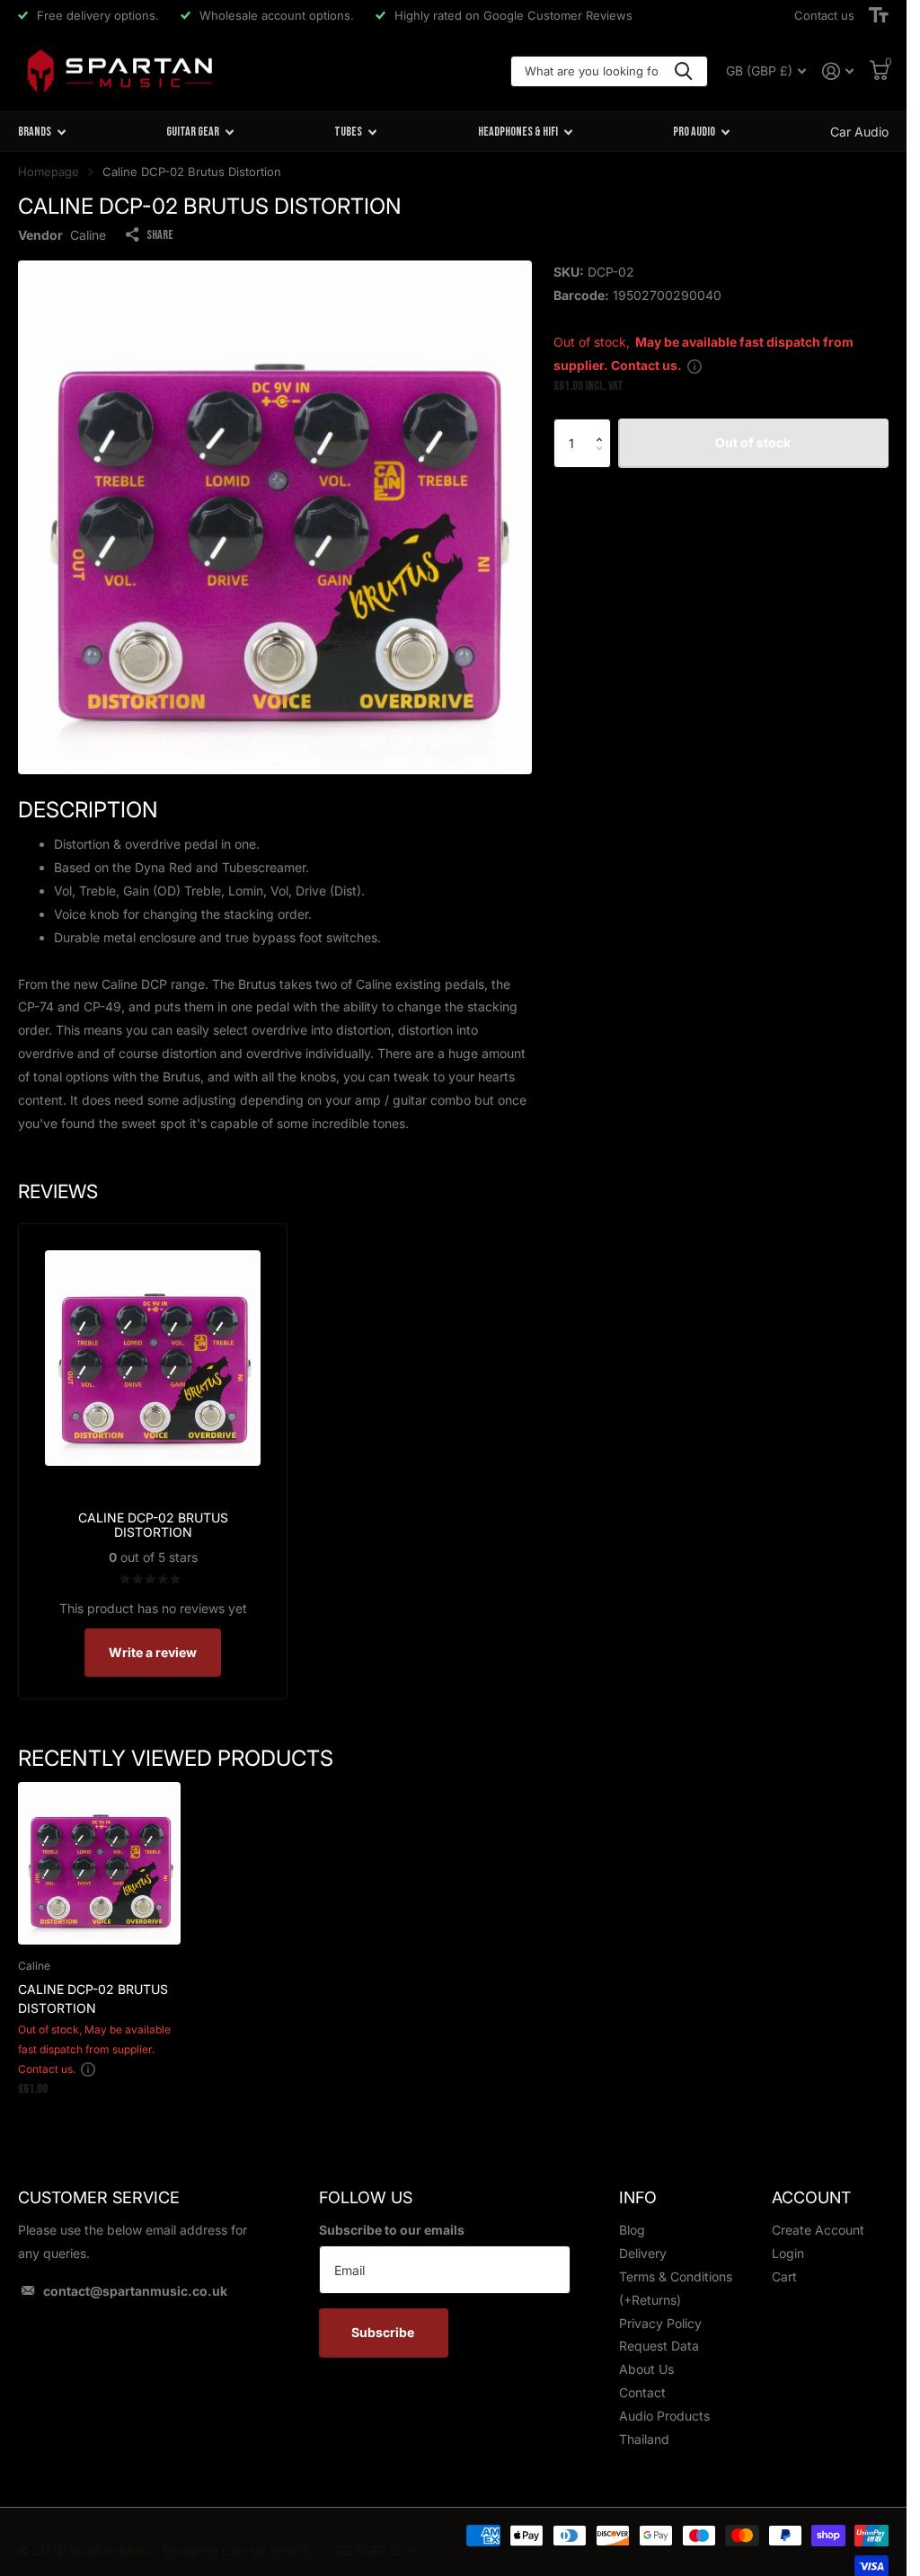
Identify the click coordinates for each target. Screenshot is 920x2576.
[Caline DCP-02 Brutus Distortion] (99, 1863)
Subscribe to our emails (392, 2230)
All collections (42, 132)
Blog (632, 2230)
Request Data (659, 2346)
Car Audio (859, 132)
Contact (642, 2392)
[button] (604, 426)
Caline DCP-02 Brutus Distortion (93, 1998)
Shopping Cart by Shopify (238, 2550)
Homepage (49, 172)
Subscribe (384, 2332)
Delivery (643, 2253)
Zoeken (683, 71)
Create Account (818, 2230)
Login (788, 2253)
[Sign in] (838, 71)
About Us (646, 2369)
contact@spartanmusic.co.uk (135, 2291)
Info (638, 2197)
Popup (694, 365)
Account (811, 2197)
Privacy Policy (660, 2323)
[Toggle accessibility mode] (879, 15)
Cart (784, 2276)
